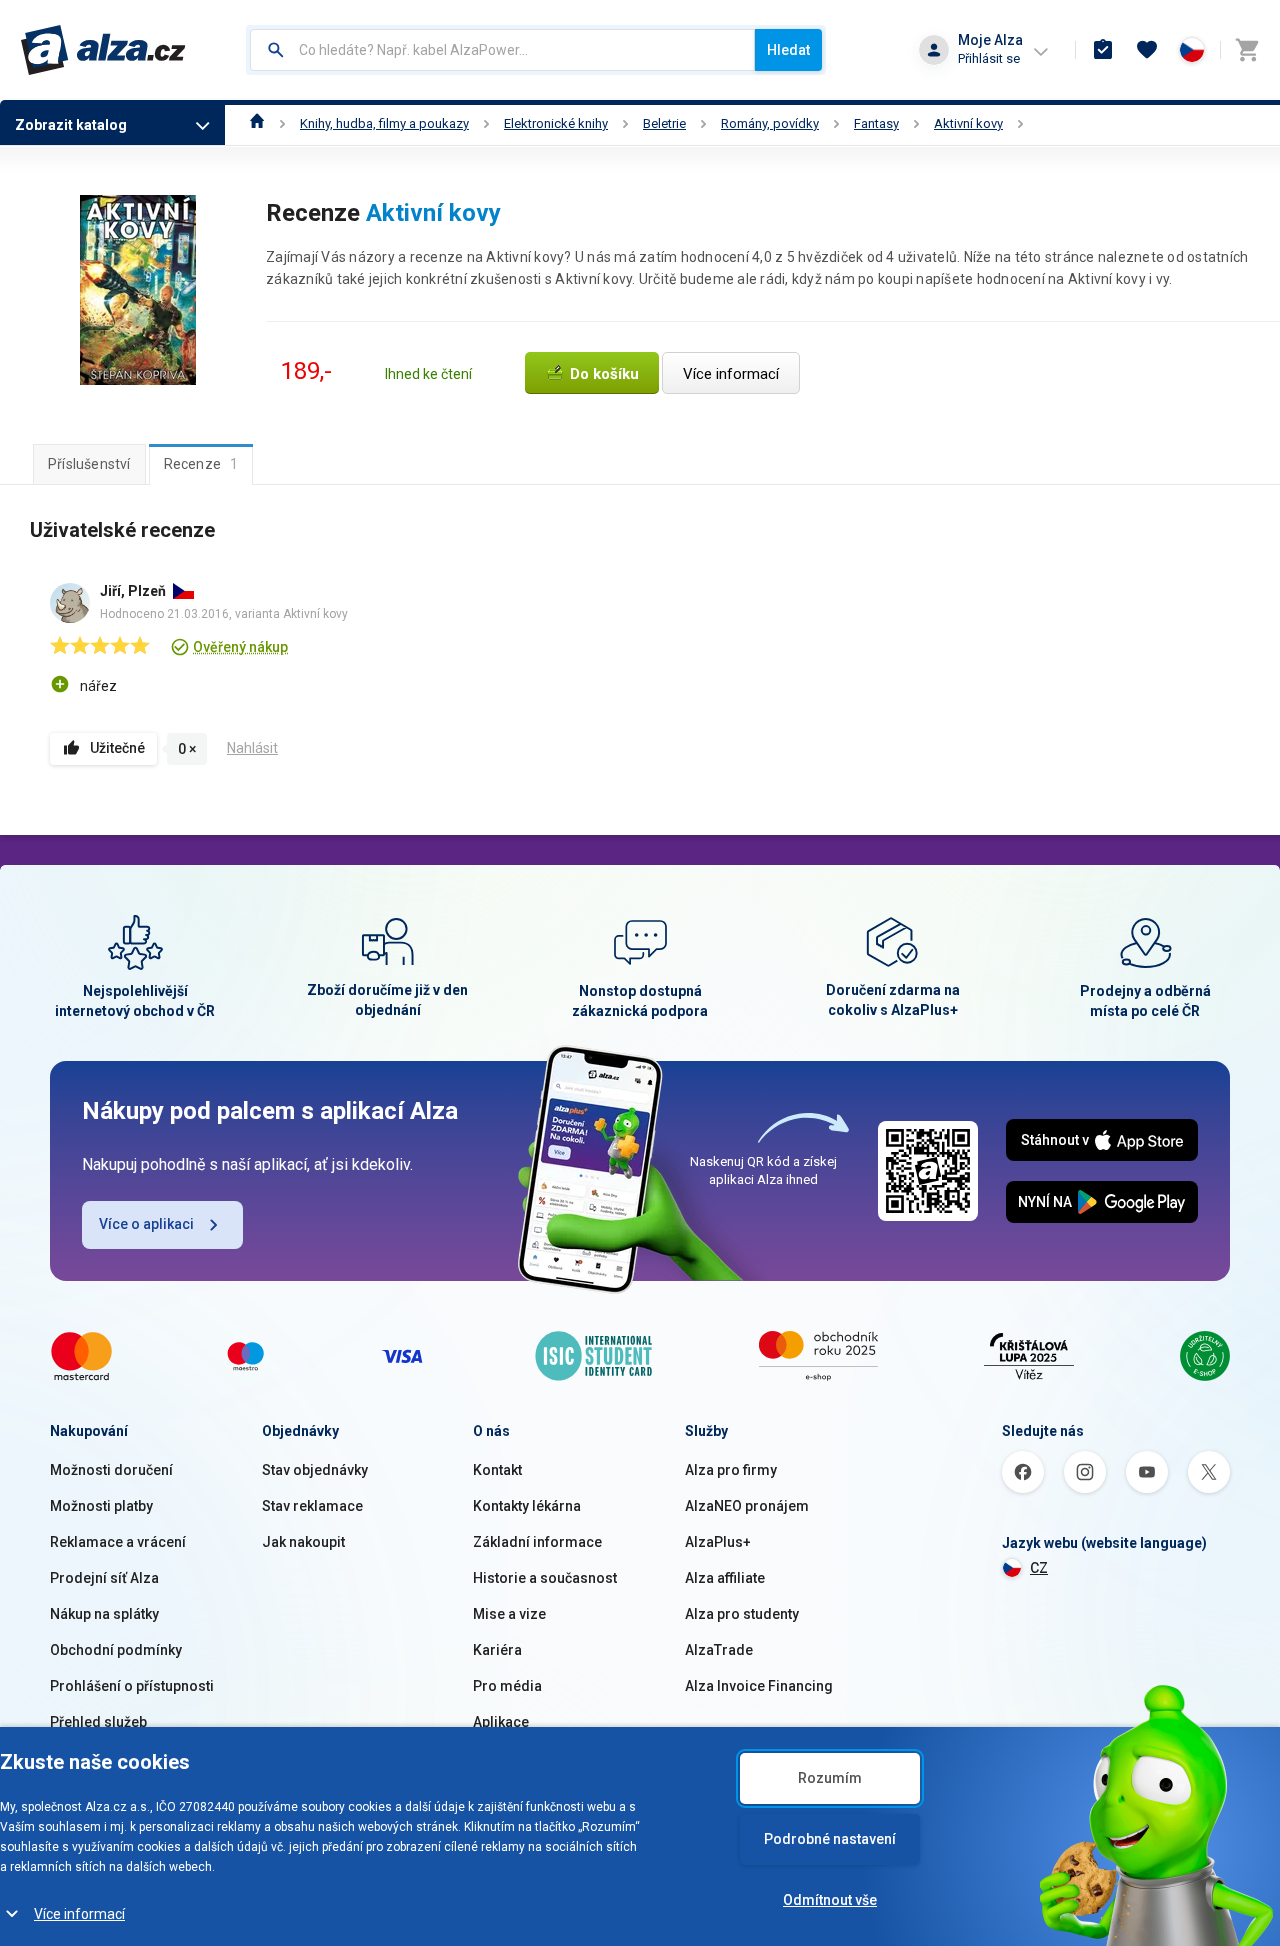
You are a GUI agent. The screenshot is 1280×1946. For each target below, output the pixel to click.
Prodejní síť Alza (104, 1578)
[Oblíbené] (1147, 50)
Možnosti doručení (111, 1470)
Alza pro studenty (742, 1614)
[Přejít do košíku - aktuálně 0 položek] (1247, 50)
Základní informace (537, 1542)
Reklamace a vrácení (118, 1542)
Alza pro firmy (731, 1470)
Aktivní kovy (968, 123)
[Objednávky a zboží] (1103, 50)
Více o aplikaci (146, 1224)
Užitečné (117, 748)
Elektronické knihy (556, 123)
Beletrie (664, 123)
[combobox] (502, 50)
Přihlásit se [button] (989, 58)
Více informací (79, 1914)
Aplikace (501, 1722)
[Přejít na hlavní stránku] (103, 50)
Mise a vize (509, 1614)
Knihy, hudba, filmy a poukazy (384, 123)
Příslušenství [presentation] (89, 464)
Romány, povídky (770, 123)
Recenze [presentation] (201, 464)
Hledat (788, 50)
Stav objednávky (315, 1470)
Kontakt (497, 1470)
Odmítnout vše (830, 1900)
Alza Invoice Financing (759, 1686)
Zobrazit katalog (71, 125)
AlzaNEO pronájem (747, 1506)
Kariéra (497, 1650)
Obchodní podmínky (116, 1650)
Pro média (507, 1686)
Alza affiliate (725, 1578)
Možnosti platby (101, 1506)
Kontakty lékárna (527, 1506)
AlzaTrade (719, 1650)
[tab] (89, 464)
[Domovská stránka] (257, 123)
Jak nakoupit (303, 1542)
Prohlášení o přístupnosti (132, 1686)
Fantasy (876, 123)
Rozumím (830, 1778)
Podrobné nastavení (830, 1839)
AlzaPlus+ (718, 1542)
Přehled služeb (98, 1722)
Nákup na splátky (104, 1614)
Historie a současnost (545, 1578)
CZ (1039, 1568)
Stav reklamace (312, 1506)
